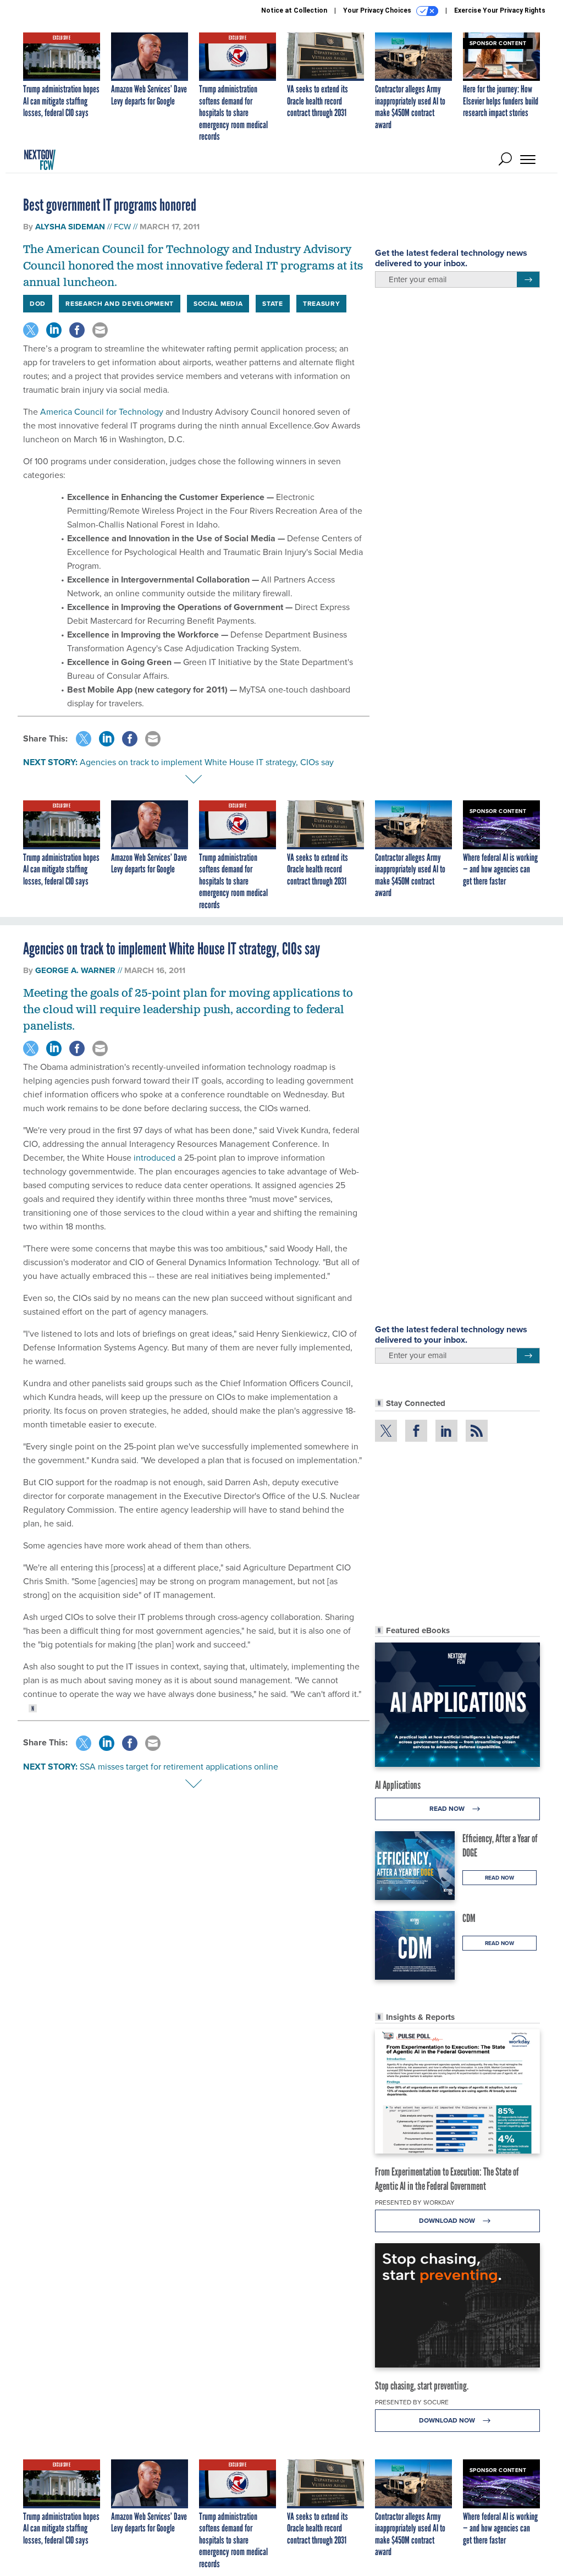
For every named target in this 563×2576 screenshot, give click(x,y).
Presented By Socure (412, 2402)
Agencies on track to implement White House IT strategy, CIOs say (207, 762)
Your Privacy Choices (378, 10)
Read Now (448, 1809)
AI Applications (398, 1785)
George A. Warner (75, 970)
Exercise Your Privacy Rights (500, 10)
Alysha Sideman (70, 227)
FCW (122, 227)
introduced (154, 1158)
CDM (469, 1918)
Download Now (448, 2221)
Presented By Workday (415, 2202)
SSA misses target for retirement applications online (179, 1767)
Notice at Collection (294, 10)
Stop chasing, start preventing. (422, 2386)
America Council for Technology (102, 412)
